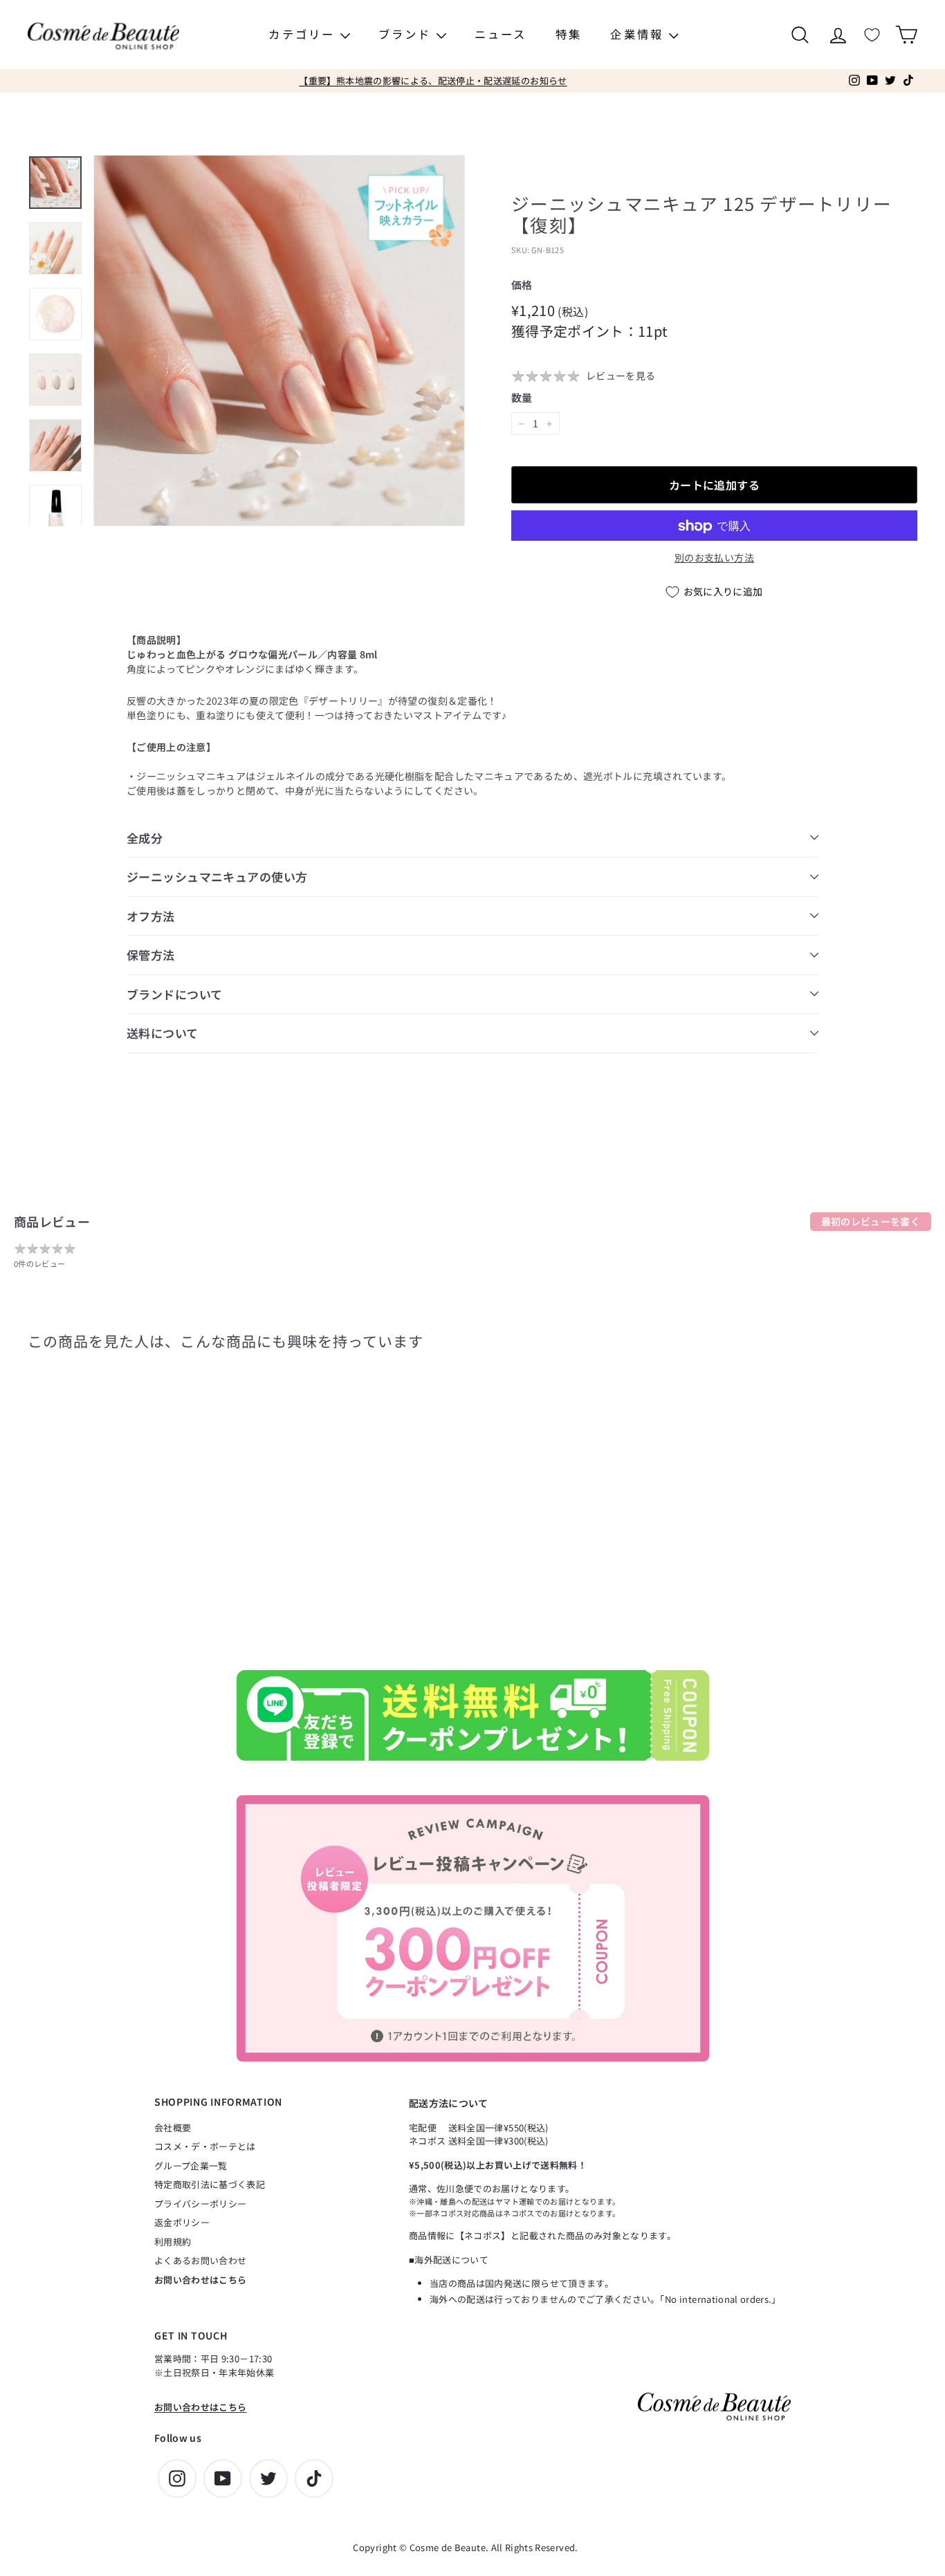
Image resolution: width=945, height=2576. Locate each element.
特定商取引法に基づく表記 (210, 2184)
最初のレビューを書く (871, 1221)
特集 (569, 34)
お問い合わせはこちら (201, 2280)
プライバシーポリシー (201, 2204)
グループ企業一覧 (191, 2166)
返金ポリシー (182, 2222)
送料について (163, 1033)
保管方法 (151, 955)
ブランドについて (174, 994)
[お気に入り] (872, 35)
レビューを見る (621, 376)
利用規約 (173, 2242)
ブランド (407, 34)
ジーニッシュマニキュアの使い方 (217, 877)
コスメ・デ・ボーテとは (205, 2146)
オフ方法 (151, 916)
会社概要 (173, 2128)
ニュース (501, 34)
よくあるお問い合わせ (201, 2260)
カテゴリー (304, 34)
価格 (522, 285)
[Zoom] (279, 341)
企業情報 (639, 34)
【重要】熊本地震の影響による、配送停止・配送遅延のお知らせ (433, 81)
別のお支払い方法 (714, 558)
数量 (522, 397)
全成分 (145, 838)
